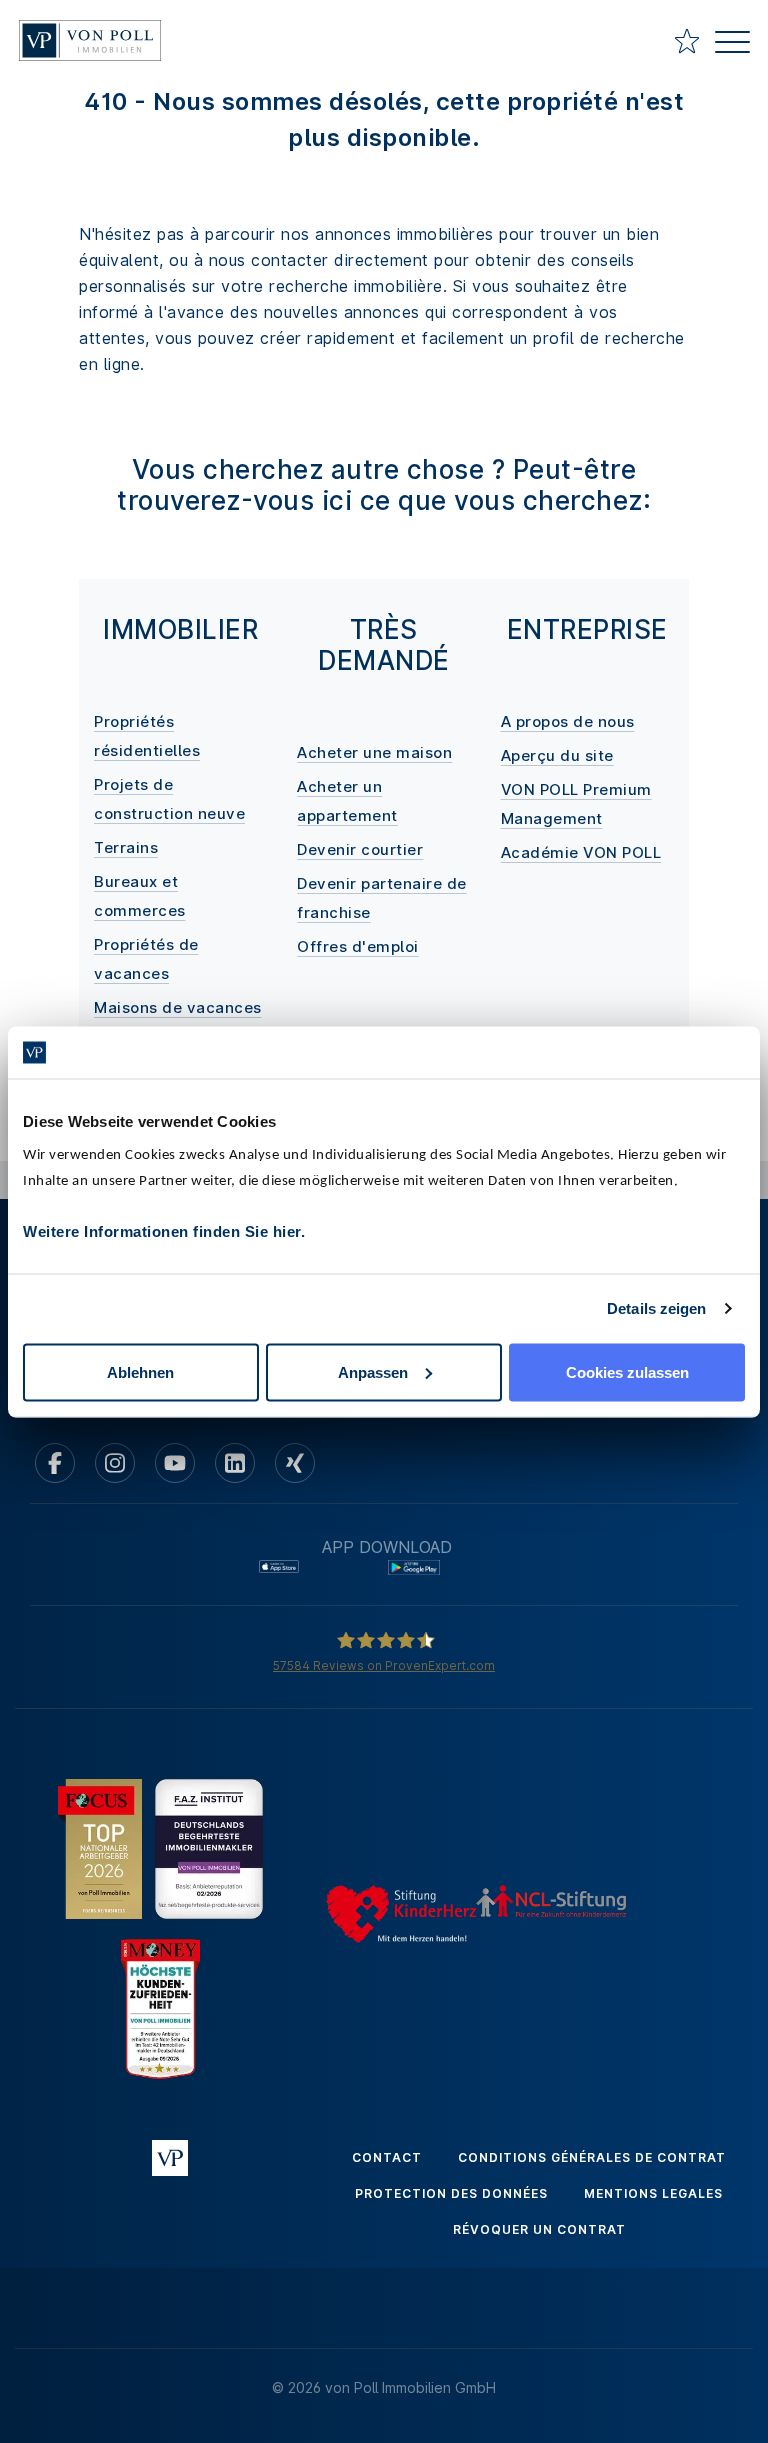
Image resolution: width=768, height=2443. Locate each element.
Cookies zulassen (627, 1371)
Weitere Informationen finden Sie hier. (164, 1230)
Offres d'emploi (358, 946)
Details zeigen (656, 1308)
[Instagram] (115, 1463)
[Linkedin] (235, 1463)
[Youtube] (175, 1463)
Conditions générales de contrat (592, 2157)
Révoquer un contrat (539, 2229)
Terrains (126, 847)
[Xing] (295, 1463)
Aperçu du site (557, 755)
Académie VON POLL (581, 852)
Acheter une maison (374, 752)
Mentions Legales (653, 2193)
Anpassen (373, 1371)
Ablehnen (140, 1371)
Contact (387, 2157)
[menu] (732, 44)
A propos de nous (568, 721)
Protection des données (451, 2193)
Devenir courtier (360, 849)
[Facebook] (55, 1463)
